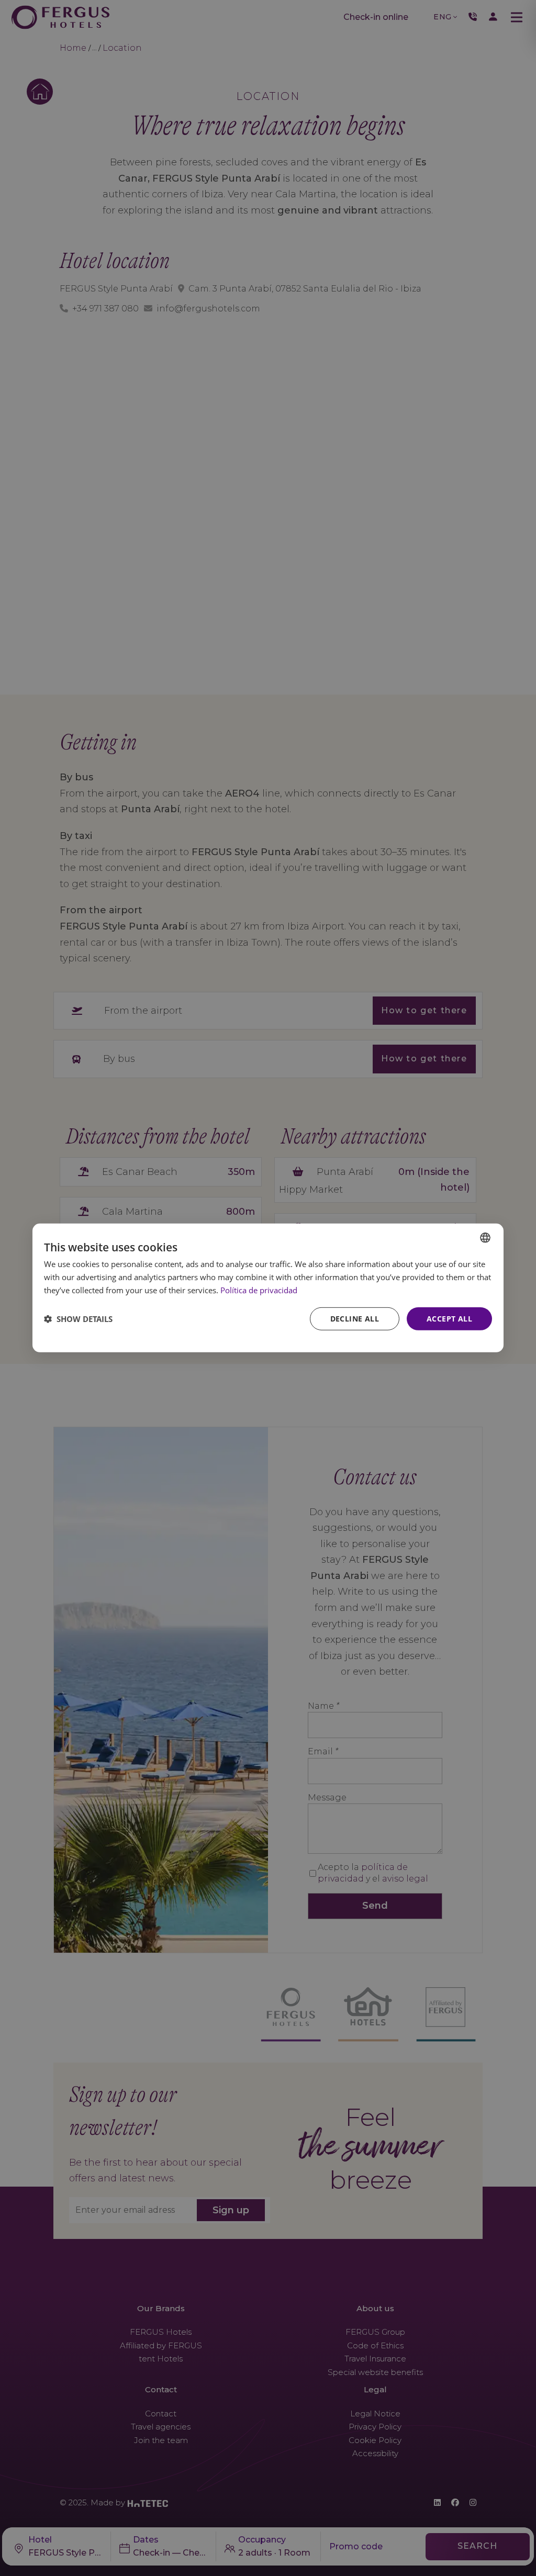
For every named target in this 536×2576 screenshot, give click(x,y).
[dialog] (268, 1288)
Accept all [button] (449, 1318)
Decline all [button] (355, 1318)
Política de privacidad (259, 1290)
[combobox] (485, 1238)
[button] (78, 1319)
